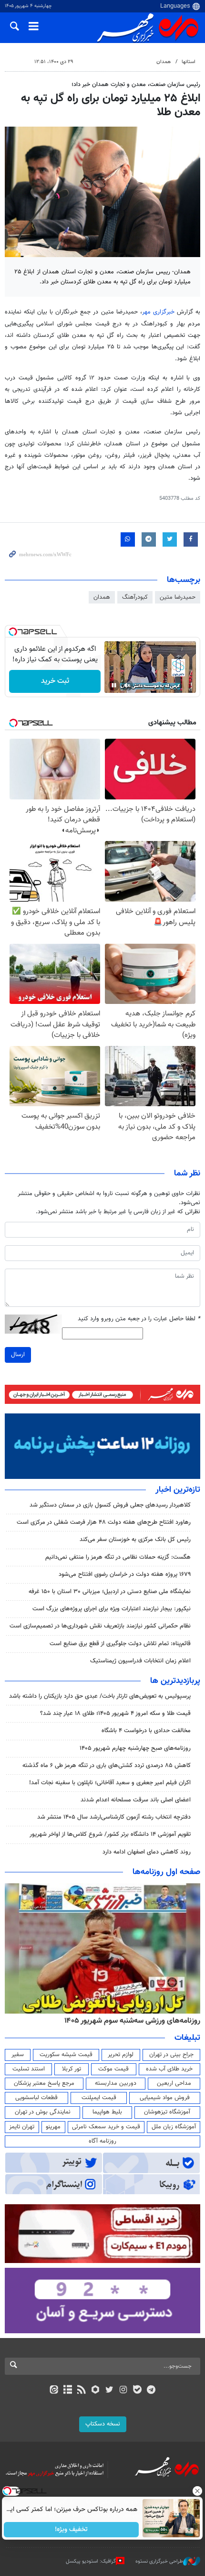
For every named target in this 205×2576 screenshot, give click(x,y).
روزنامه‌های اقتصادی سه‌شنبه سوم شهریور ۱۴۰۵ (129, 2021)
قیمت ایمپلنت (99, 2098)
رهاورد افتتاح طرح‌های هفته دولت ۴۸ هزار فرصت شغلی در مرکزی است (104, 1522)
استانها (189, 62)
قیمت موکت (113, 2069)
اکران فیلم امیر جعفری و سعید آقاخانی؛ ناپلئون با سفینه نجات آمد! (110, 1783)
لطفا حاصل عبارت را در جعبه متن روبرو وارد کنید (139, 1319)
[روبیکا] (96, 2391)
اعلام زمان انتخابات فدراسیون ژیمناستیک (140, 1661)
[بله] (137, 2391)
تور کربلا (72, 2069)
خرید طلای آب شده (169, 2069)
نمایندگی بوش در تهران (43, 2112)
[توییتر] (109, 2391)
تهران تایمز (22, 2127)
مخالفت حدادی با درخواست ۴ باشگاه (146, 1731)
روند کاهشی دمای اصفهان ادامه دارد (147, 1852)
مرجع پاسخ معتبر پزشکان (44, 2083)
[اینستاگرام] (123, 2391)
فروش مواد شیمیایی (165, 2098)
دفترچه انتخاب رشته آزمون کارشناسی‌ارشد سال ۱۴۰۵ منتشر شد (114, 1817)
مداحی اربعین (174, 2083)
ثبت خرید (55, 681)
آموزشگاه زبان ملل (174, 2127)
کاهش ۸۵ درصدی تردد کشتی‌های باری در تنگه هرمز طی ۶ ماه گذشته (107, 1766)
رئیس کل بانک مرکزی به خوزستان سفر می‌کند (135, 1540)
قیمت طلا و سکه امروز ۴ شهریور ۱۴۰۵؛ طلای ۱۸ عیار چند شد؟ (115, 1714)
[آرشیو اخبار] (67, 2391)
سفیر (18, 2055)
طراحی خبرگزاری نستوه (159, 2561)
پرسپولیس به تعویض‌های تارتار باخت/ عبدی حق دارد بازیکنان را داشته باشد (100, 1696)
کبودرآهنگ (135, 597)
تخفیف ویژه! (72, 2530)
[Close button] (198, 2491)
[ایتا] (54, 2391)
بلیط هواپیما (107, 2112)
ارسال (18, 1355)
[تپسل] (13, 632)
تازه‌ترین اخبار (178, 1490)
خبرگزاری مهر (158, 312)
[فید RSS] (82, 2391)
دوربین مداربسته (116, 2083)
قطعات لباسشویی (36, 2098)
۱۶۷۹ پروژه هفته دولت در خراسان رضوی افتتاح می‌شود (125, 1574)
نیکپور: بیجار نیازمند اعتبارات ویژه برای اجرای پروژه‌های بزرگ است (112, 1609)
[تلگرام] (151, 2391)
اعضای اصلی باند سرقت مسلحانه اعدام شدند (136, 1800)
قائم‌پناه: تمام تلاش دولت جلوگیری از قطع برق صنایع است (120, 1644)
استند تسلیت (29, 2069)
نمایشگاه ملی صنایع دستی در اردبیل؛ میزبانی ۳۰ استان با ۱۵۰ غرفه (110, 1592)
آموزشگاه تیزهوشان (167, 2112)
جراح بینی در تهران (171, 2055)
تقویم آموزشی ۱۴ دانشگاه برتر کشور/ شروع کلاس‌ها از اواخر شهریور (110, 1834)
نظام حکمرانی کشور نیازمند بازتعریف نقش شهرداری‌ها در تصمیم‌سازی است (100, 1626)
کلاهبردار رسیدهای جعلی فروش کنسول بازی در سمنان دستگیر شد (110, 1505)
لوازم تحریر (121, 2055)
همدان (164, 62)
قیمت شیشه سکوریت (66, 2055)
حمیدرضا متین (178, 597)
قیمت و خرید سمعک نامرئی (106, 2127)
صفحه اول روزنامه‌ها (166, 1872)
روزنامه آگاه (102, 2141)
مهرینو (53, 2127)
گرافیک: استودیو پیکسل (91, 2561)
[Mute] (127, 685)
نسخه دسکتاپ (103, 2424)
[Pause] (114, 685)
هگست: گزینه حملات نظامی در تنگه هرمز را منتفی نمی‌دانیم (118, 1557)
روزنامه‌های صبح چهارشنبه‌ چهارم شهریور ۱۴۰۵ (135, 1748)
